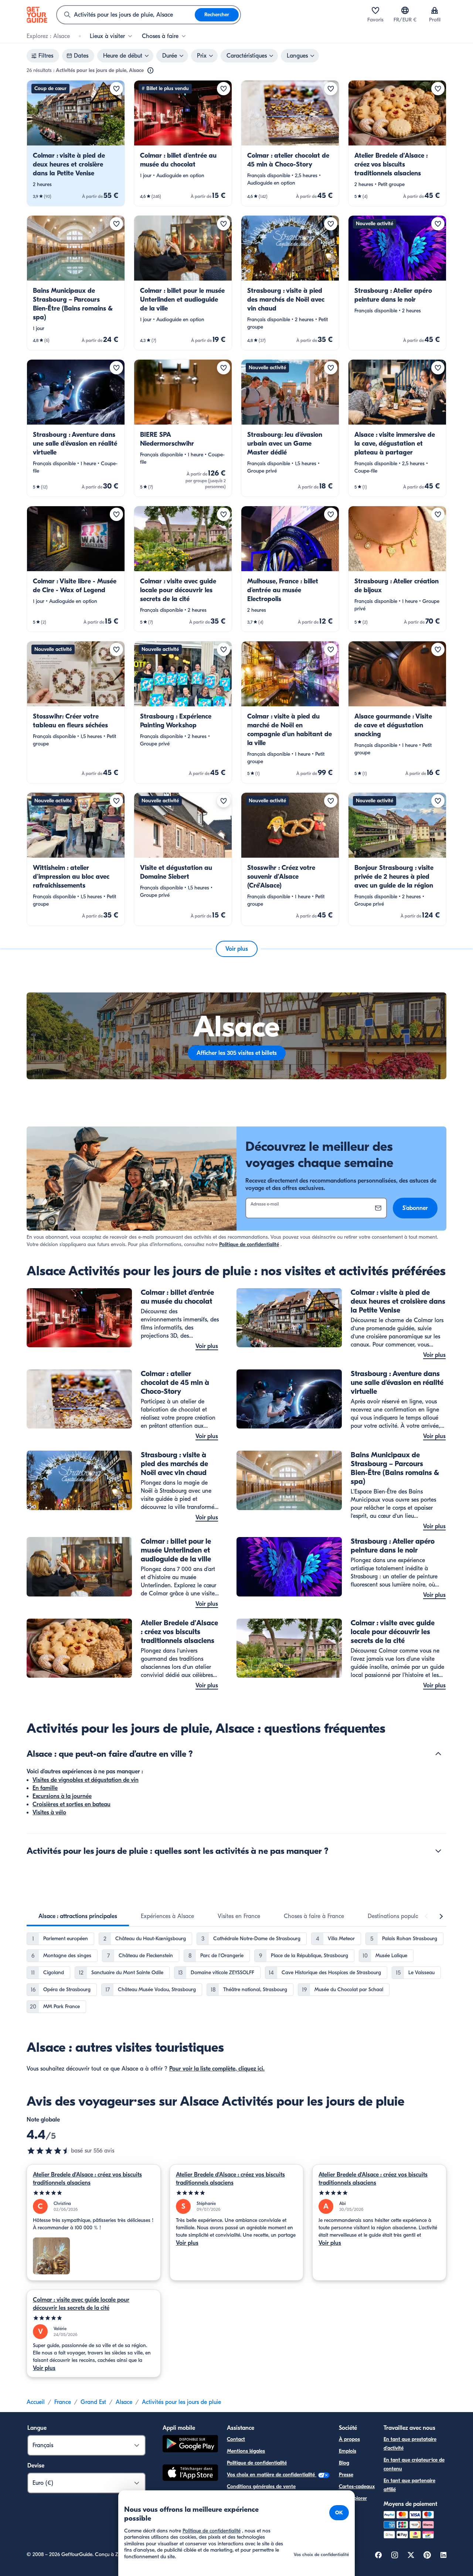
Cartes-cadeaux (357, 2486)
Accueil (36, 2402)
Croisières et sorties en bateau (72, 1804)
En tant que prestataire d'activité (410, 2444)
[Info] (150, 71)
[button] (76, 143)
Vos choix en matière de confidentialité (272, 2475)
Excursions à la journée (62, 1796)
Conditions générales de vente (261, 2486)
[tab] (78, 1916)
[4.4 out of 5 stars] (49, 2151)
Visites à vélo (49, 1812)
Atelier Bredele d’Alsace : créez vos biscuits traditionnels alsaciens (87, 2179)
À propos (349, 2439)
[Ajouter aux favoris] (116, 89)
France (63, 2402)
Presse (346, 2475)
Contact (236, 2439)
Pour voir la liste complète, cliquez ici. (217, 2069)
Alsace (124, 2402)
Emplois (348, 2451)
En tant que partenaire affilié (409, 2485)
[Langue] (405, 10)
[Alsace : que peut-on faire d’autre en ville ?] (438, 1754)
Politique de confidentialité (249, 1244)
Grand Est (93, 2402)
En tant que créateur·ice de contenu (414, 2464)
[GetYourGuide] (37, 15)
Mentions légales (246, 2451)
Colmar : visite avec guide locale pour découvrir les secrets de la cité (81, 2304)
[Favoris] (375, 10)
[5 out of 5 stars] (94, 2193)
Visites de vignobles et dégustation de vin (86, 1780)
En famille (45, 1788)
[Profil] (435, 10)
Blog (344, 2463)
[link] (76, 143)
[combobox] (126, 15)
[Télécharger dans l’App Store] (190, 2474)
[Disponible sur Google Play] (190, 2445)
